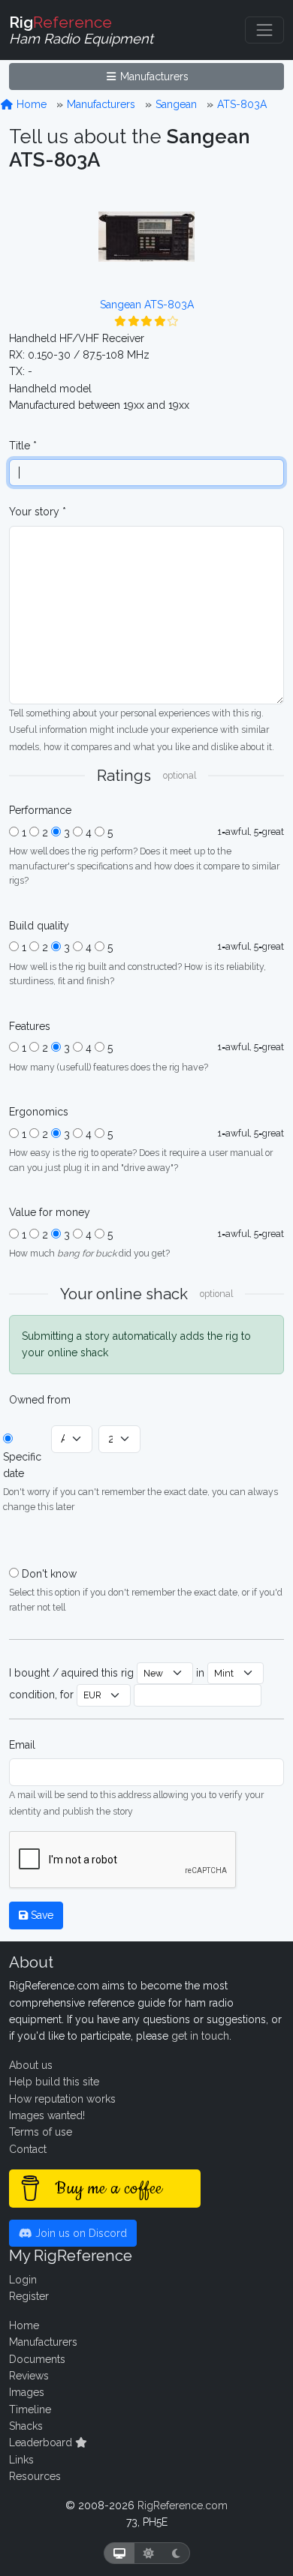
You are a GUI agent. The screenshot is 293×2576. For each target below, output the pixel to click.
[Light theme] (149, 2553)
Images (27, 2392)
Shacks (26, 2426)
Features (30, 1026)
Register (29, 2296)
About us (31, 2065)
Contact (28, 2149)
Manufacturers (153, 77)
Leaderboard (42, 2442)
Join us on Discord (80, 2233)
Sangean (176, 104)
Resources (35, 2476)
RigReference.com (183, 2505)
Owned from (40, 1400)
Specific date (22, 1465)
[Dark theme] (176, 2553)
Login (23, 2280)
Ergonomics (39, 1112)
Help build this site (54, 2082)
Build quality (39, 926)
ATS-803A (242, 104)
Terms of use (41, 2132)
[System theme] (119, 2553)
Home (30, 104)
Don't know (49, 1574)
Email (22, 1745)
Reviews (29, 2376)
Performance (40, 810)
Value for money (50, 1212)
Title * (23, 446)
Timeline (30, 2409)
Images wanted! (47, 2115)
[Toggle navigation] (264, 30)
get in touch (200, 2036)
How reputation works (62, 2099)
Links (21, 2460)
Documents (37, 2359)
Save (41, 1915)
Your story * (38, 512)
